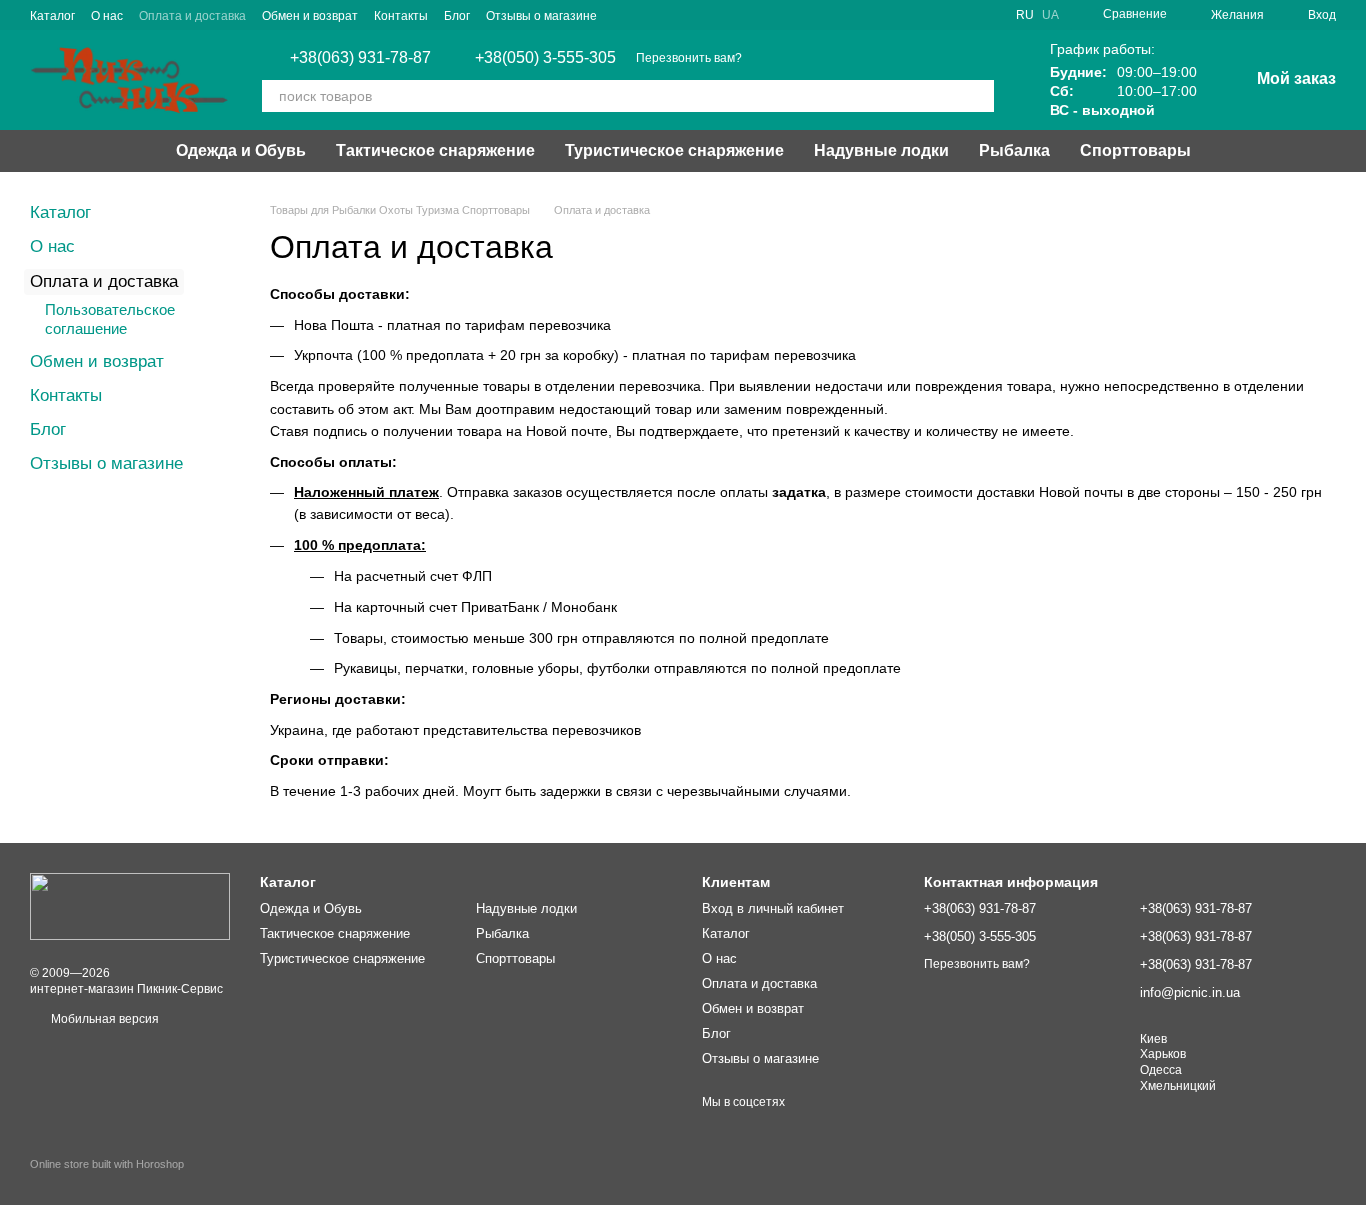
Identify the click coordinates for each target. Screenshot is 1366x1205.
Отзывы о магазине (541, 16)
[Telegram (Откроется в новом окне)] (673, 15)
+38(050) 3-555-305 (545, 58)
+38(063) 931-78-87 (360, 58)
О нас (107, 16)
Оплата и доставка (192, 16)
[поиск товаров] (978, 96)
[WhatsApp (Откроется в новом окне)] (649, 15)
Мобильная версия (103, 1019)
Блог (457, 16)
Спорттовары (1135, 150)
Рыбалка (1014, 150)
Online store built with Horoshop (107, 1164)
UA (1050, 15)
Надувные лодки (881, 150)
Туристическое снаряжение (674, 150)
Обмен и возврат (310, 16)
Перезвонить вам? (689, 58)
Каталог (52, 16)
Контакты (401, 16)
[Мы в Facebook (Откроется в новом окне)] (697, 15)
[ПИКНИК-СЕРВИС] (130, 906)
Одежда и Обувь (241, 150)
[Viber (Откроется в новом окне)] (625, 15)
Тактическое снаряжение (435, 150)
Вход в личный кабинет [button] (773, 908)
